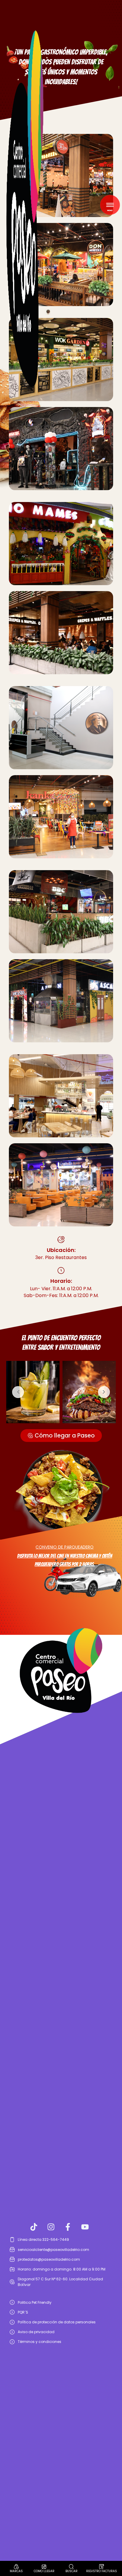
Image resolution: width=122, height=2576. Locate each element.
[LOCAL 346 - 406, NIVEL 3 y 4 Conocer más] (61, 728)
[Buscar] (71, 2566)
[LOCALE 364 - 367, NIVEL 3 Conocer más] (61, 544)
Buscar (72, 2571)
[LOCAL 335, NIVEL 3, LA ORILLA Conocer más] (61, 817)
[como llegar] (44, 2566)
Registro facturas (102, 2571)
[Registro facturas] (102, 2566)
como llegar (44, 2571)
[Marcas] (16, 2566)
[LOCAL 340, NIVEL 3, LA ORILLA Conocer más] (61, 1185)
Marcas (16, 2571)
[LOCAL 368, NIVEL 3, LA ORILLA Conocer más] (61, 633)
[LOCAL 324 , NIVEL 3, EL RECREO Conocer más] (61, 449)
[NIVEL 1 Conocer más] (61, 1096)
